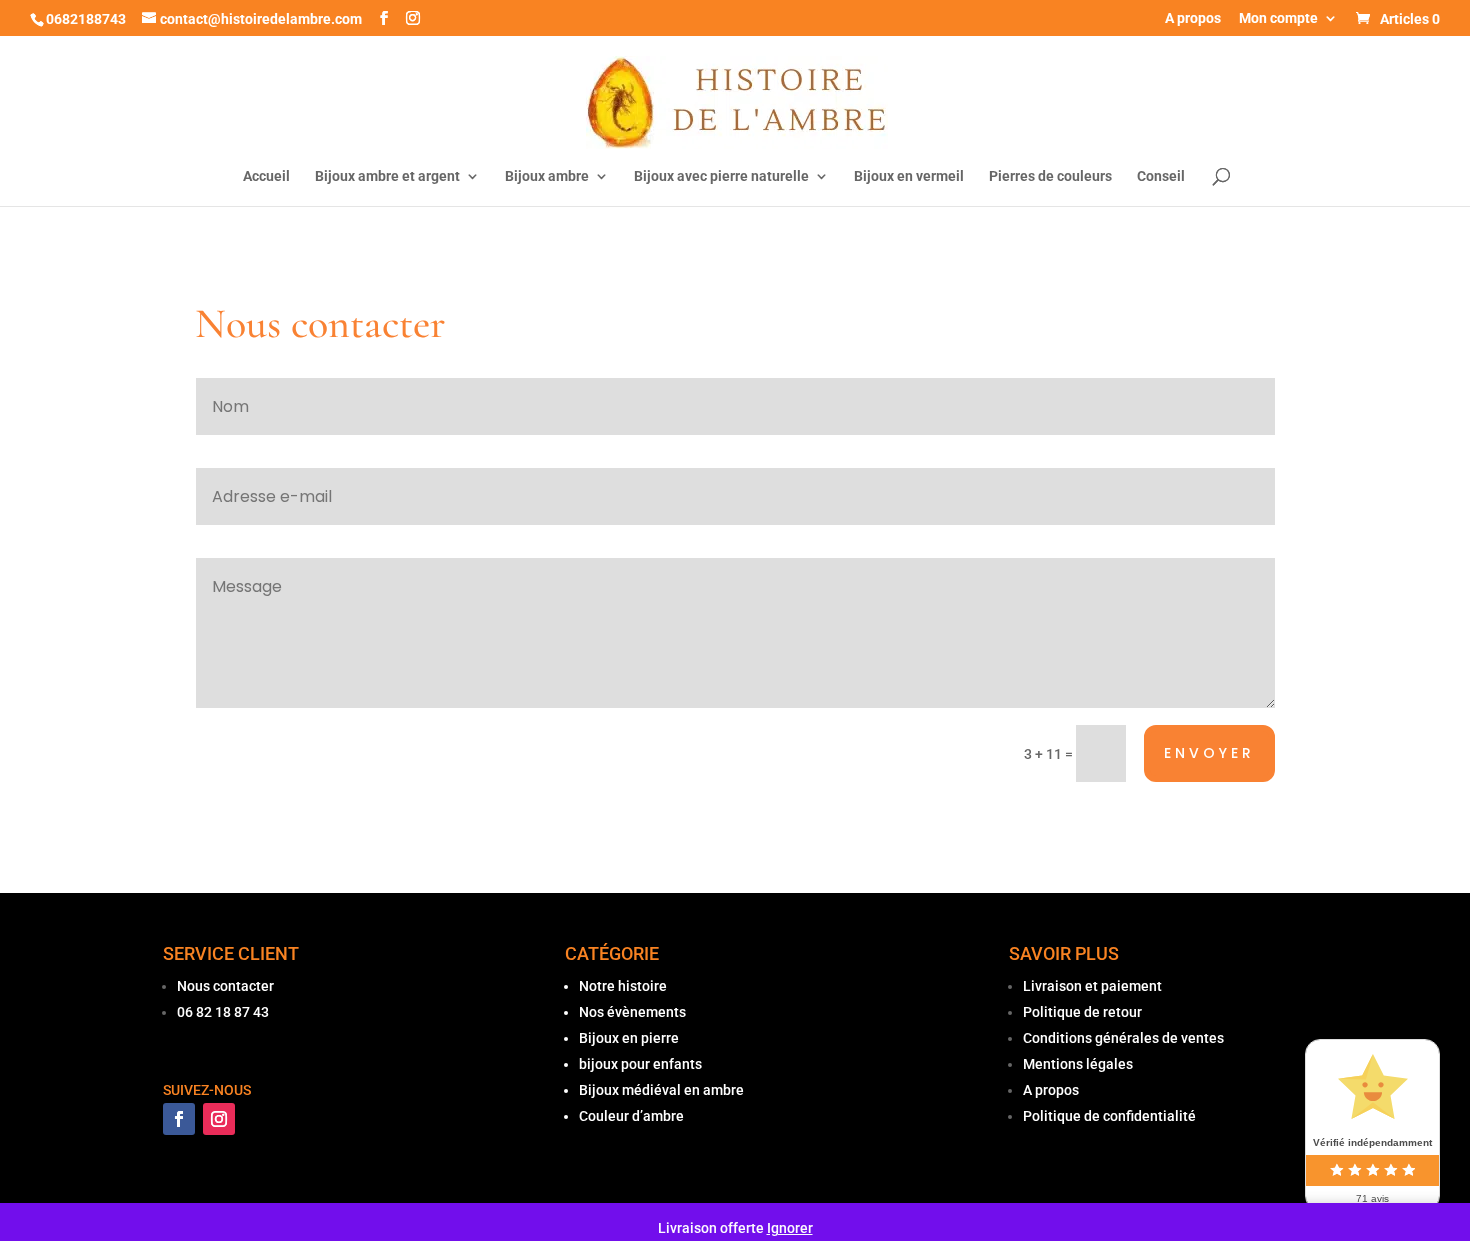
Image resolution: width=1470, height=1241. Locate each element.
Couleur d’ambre (631, 1116)
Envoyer (1209, 753)
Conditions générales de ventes (1123, 1038)
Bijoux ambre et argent (387, 176)
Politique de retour (1082, 1012)
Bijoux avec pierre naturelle (721, 176)
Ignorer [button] (790, 1228)
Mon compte (1278, 18)
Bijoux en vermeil (909, 176)
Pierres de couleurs (1050, 176)
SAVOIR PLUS (1064, 953)
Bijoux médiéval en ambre (661, 1090)
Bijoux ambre (547, 176)
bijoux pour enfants (640, 1064)
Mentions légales (1078, 1064)
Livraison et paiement (1092, 986)
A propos (1193, 18)
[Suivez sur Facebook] (179, 1119)
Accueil (266, 176)
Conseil (1161, 176)
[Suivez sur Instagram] (219, 1119)
